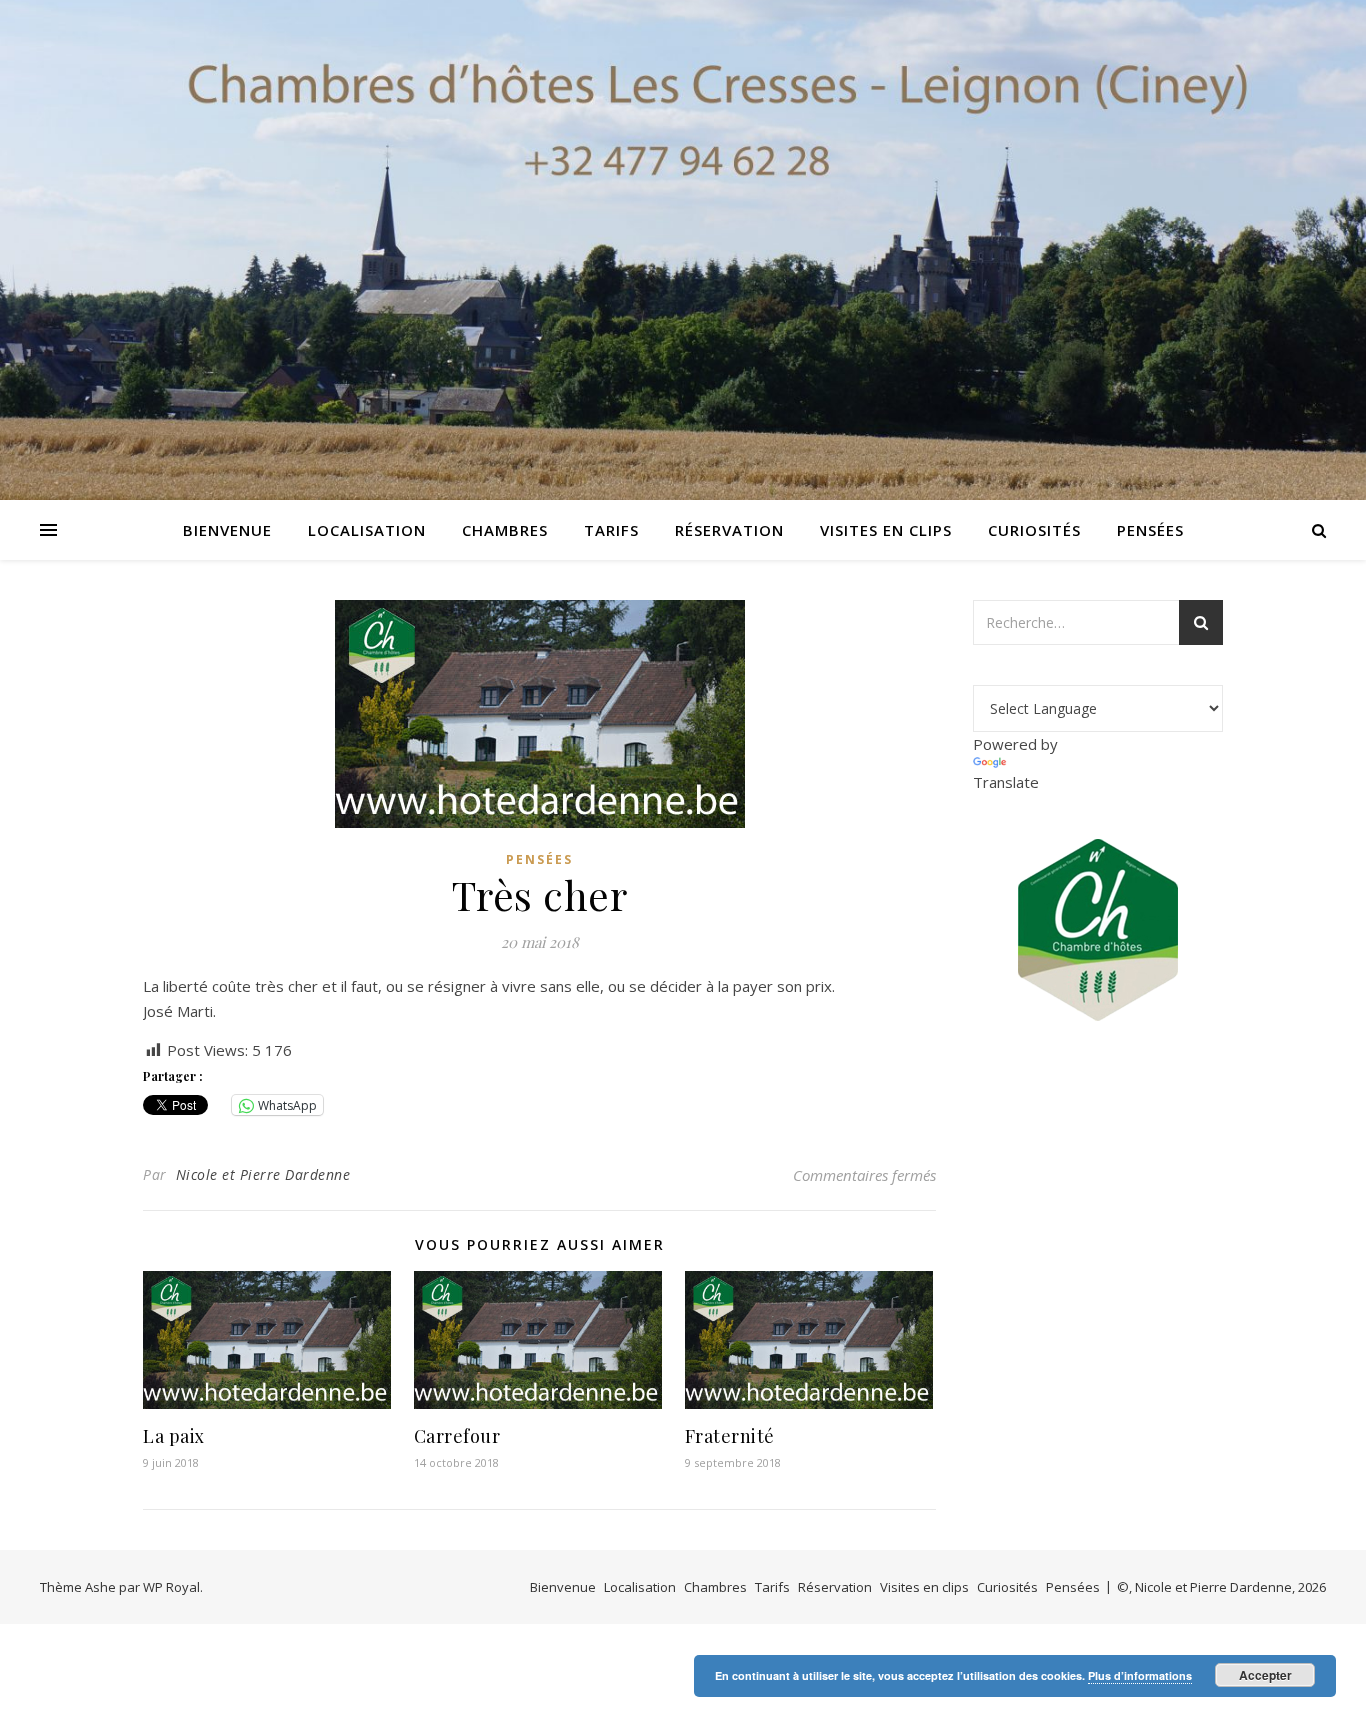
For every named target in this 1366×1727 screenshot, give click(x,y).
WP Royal (171, 1587)
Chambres (505, 530)
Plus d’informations (1140, 1675)
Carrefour (457, 1436)
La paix (174, 1436)
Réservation (729, 530)
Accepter (1265, 1675)
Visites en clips (886, 530)
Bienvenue (227, 530)
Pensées (1150, 530)
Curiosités (1034, 530)
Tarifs (611, 530)
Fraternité (730, 1436)
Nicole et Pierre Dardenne (263, 1174)
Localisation (367, 530)
